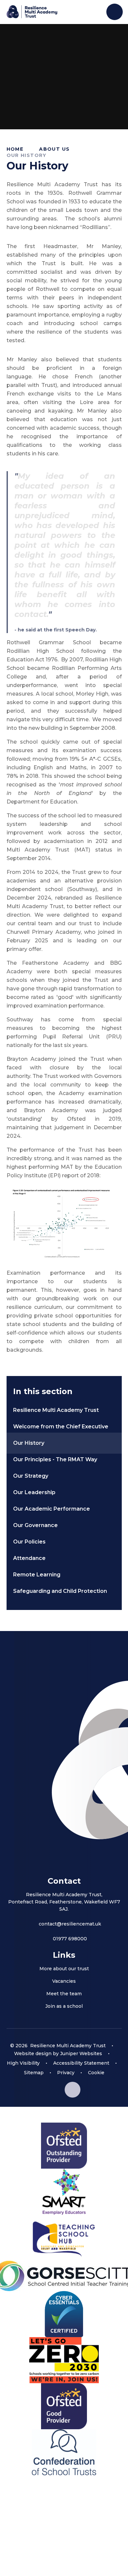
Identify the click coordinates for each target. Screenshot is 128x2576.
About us (54, 149)
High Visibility (23, 2063)
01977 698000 (70, 1939)
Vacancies (64, 1981)
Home (15, 149)
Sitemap (34, 2073)
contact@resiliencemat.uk (70, 1924)
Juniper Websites (81, 2053)
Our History (27, 155)
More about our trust (64, 1969)
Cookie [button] (96, 2073)
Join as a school (64, 2006)
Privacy (66, 2073)
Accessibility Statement (81, 2063)
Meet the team (64, 1994)
